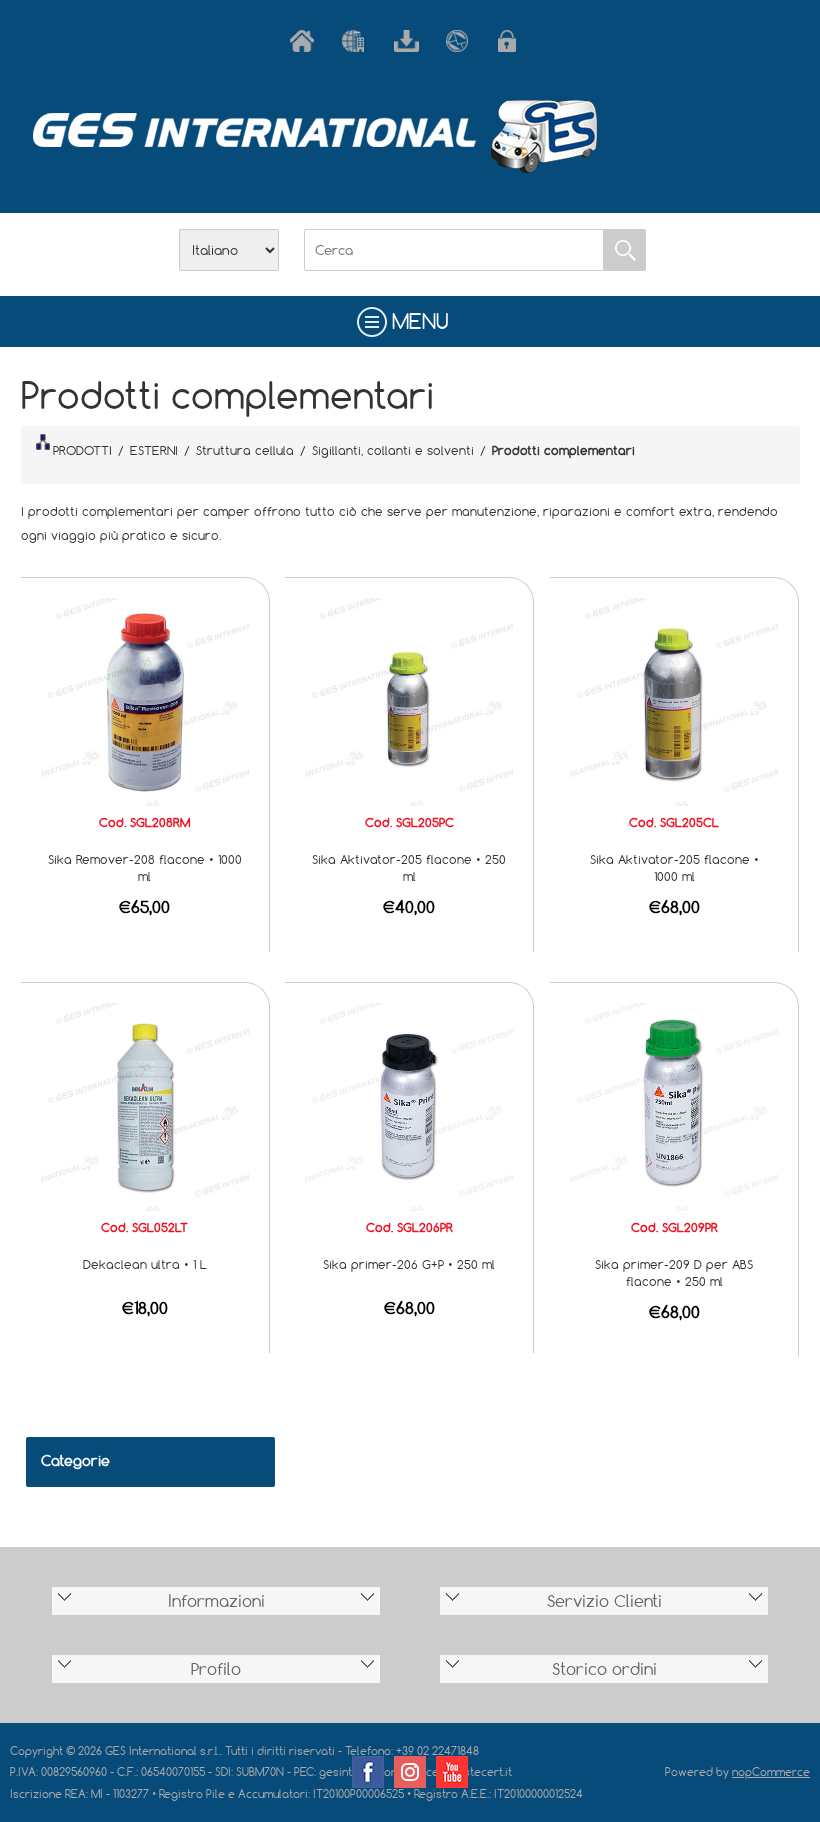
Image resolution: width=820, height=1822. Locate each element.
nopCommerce (771, 1771)
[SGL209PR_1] (674, 1105)
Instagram (410, 1772)
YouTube (452, 1772)
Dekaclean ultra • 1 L (145, 1264)
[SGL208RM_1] (145, 700)
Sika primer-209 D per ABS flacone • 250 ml (674, 1272)
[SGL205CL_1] (674, 700)
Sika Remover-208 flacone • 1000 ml (145, 867)
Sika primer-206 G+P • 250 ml (409, 1264)
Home (306, 41)
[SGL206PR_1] (409, 1105)
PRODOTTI (82, 450)
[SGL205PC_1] (409, 700)
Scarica (410, 41)
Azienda (358, 41)
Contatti (462, 41)
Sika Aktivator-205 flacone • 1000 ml (674, 867)
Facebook (368, 1772)
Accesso (514, 41)
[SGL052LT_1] (145, 1105)
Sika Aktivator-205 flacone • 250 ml (409, 867)
